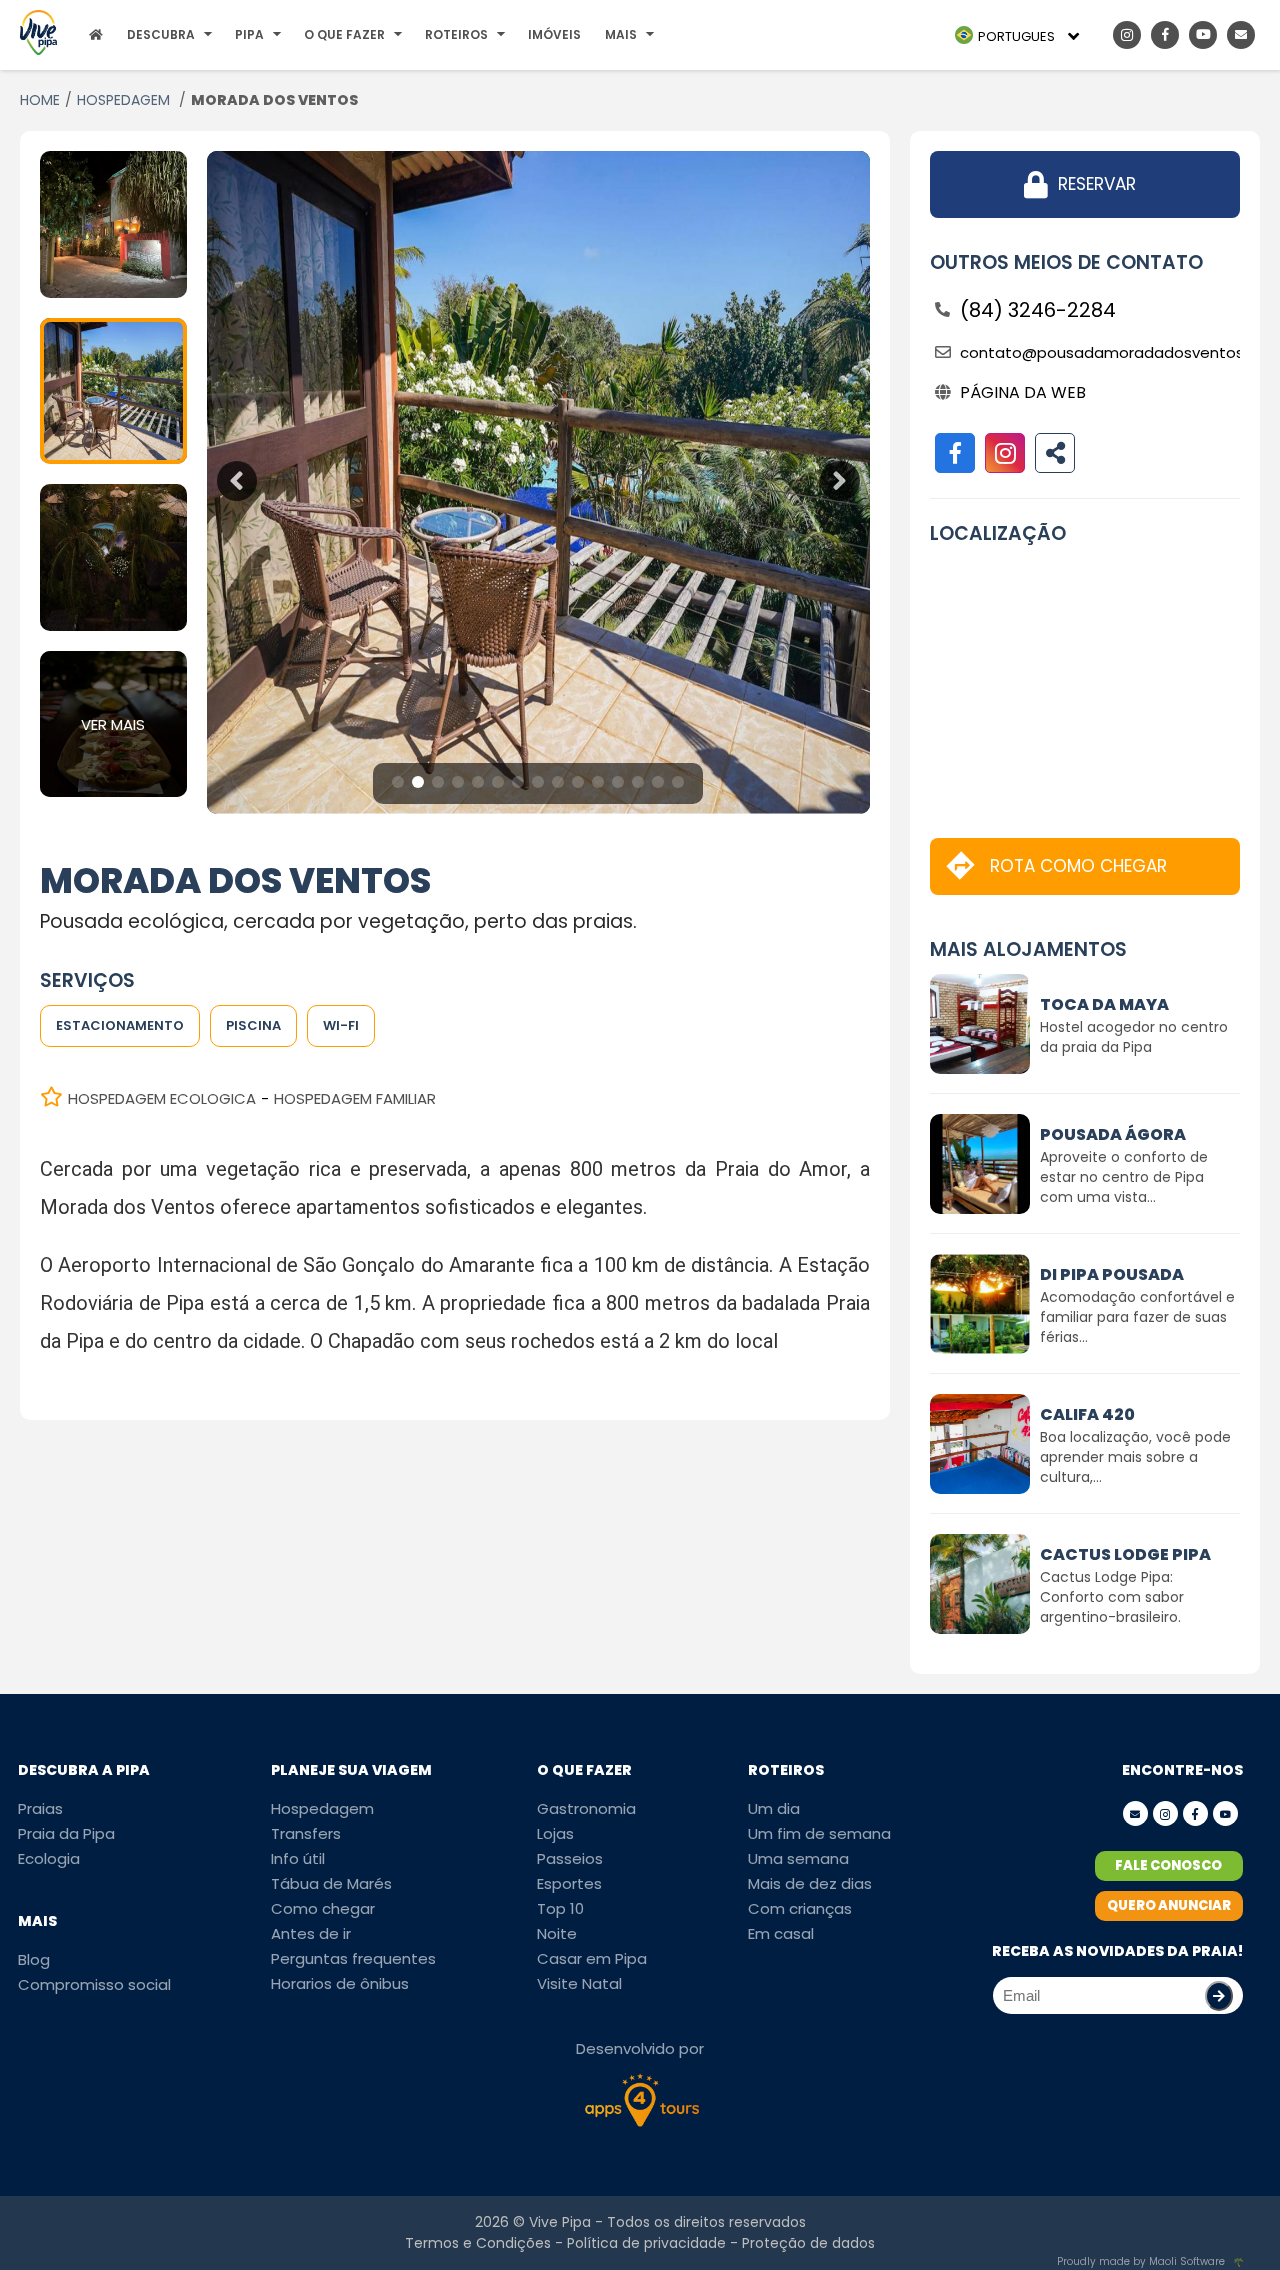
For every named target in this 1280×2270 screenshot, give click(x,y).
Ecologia (49, 1858)
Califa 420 (1087, 1414)
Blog (34, 1959)
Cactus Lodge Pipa (1125, 1554)
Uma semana (798, 1858)
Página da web (1023, 392)
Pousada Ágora (1113, 1134)
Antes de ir (311, 1933)
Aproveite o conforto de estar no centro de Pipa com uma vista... (1124, 1177)
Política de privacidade (646, 2243)
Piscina (253, 1025)
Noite (557, 1933)
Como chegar (323, 1908)
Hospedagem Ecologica (162, 1098)
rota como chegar (1078, 866)
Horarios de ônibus (340, 1983)
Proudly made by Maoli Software (1141, 2261)
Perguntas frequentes (353, 1958)
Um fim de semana (819, 1833)
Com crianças (800, 1908)
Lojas (555, 1833)
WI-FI (341, 1025)
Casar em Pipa (592, 1958)
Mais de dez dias (810, 1883)
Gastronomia (586, 1808)
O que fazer (344, 34)
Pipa (249, 34)
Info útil (298, 1858)
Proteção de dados (808, 2243)
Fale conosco (1168, 1865)
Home (40, 100)
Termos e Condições (478, 2243)
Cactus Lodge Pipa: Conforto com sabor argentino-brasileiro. (1112, 1597)
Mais (621, 34)
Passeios (570, 1858)
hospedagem (125, 100)
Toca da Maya (1104, 1004)
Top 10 (560, 1908)
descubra (161, 34)
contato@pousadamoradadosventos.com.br (1100, 352)
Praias (40, 1808)
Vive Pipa (560, 2222)
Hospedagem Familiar (355, 1098)
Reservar (1097, 184)
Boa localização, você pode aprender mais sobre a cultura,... (1135, 1457)
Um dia (774, 1808)
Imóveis (554, 34)
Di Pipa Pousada (1112, 1274)
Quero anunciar (1169, 1905)
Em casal (781, 1933)
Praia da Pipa (66, 1833)
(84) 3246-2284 (1038, 310)
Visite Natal (579, 1983)
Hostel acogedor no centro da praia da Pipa (1134, 1037)
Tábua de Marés (331, 1883)
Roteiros (456, 34)
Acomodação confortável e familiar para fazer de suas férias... (1137, 1317)
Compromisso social (94, 1984)
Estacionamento (120, 1025)
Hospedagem (322, 1808)
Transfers (306, 1833)
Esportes (569, 1883)
